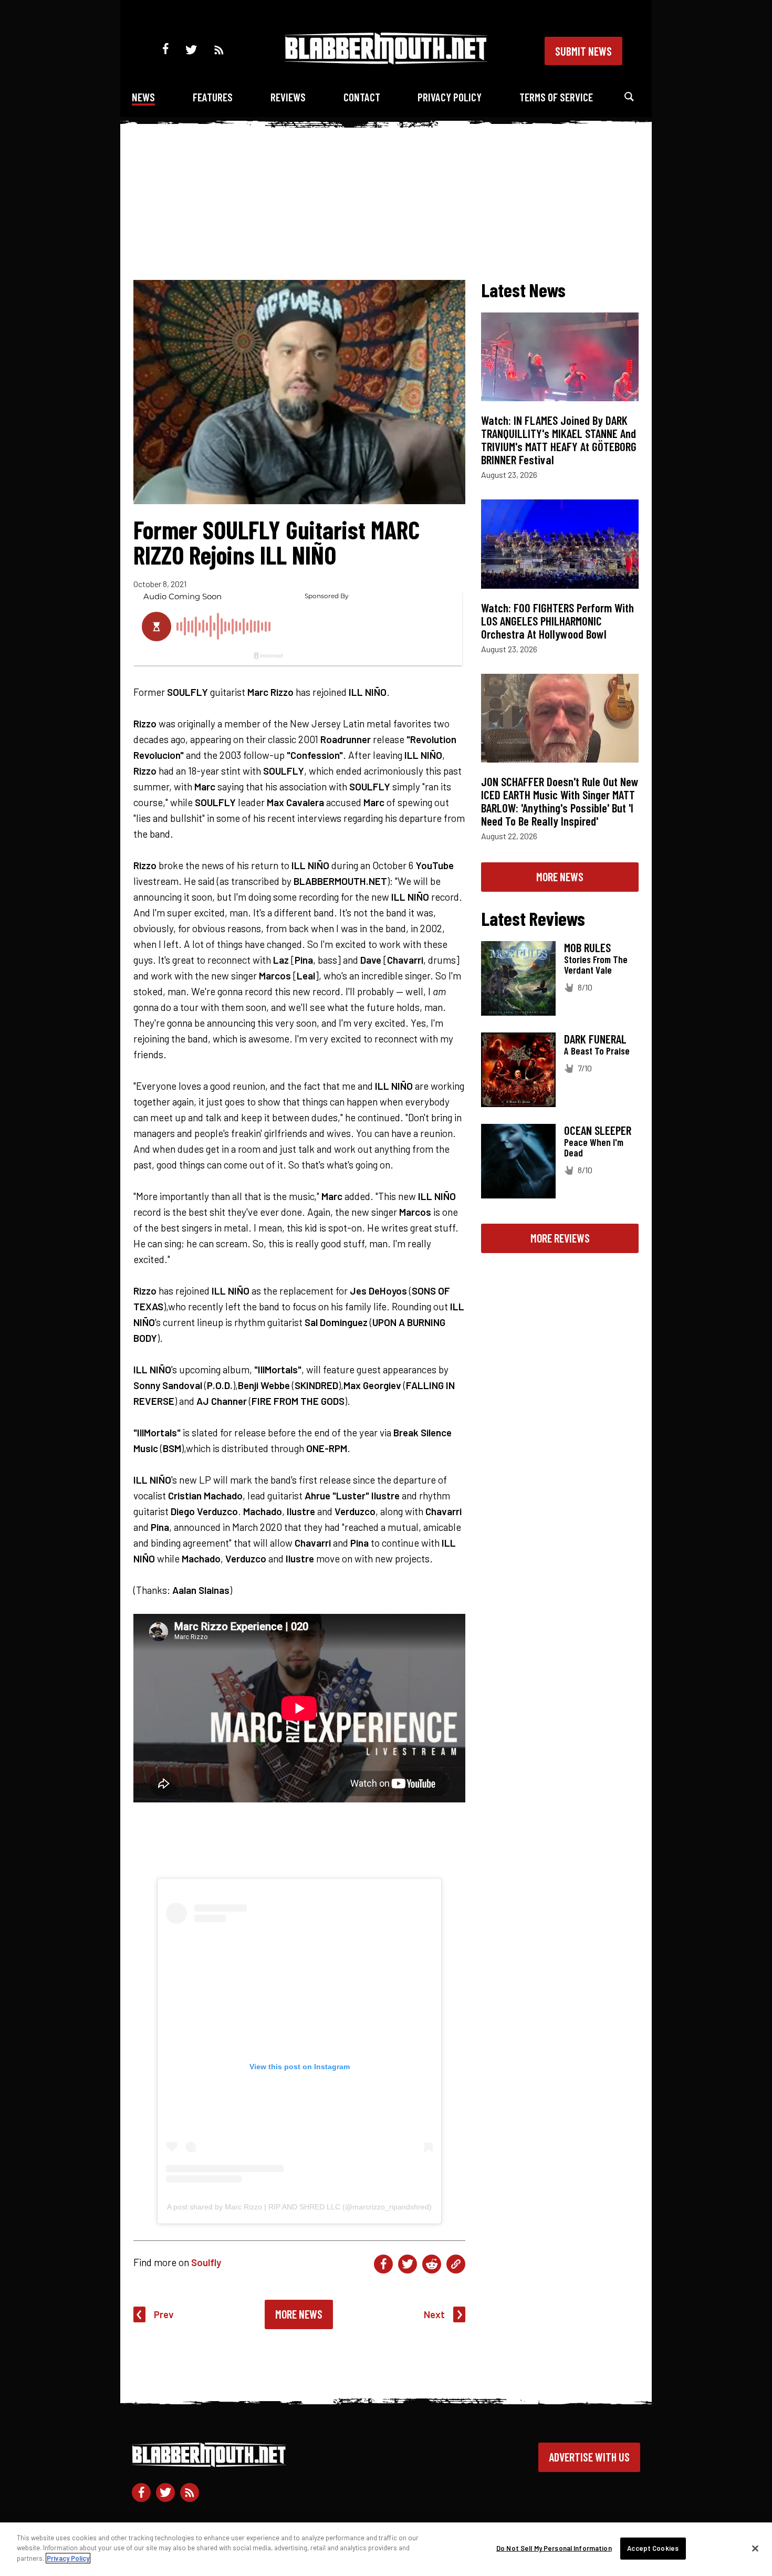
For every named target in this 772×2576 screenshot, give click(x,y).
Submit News (583, 51)
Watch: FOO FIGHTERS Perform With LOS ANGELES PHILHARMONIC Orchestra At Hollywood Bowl (557, 621)
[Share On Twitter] (408, 2264)
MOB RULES (587, 947)
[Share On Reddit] (432, 2264)
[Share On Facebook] (383, 2264)
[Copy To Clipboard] (456, 2264)
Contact (362, 97)
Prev (164, 2314)
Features (213, 97)
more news (560, 877)
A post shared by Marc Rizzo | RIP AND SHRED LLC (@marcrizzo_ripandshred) (299, 2207)
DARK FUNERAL (595, 1039)
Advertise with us (589, 2457)
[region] (386, 2549)
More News (299, 2314)
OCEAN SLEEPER (598, 1130)
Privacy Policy (450, 97)
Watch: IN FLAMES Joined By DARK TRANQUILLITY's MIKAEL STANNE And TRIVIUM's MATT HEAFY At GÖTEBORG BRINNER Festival (559, 440)
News (143, 97)
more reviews (560, 1238)
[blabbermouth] (386, 61)
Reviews (288, 97)
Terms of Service (556, 97)
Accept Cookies (653, 2548)
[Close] (755, 2549)
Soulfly (206, 2262)
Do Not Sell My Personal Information (554, 2548)
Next (434, 2314)
